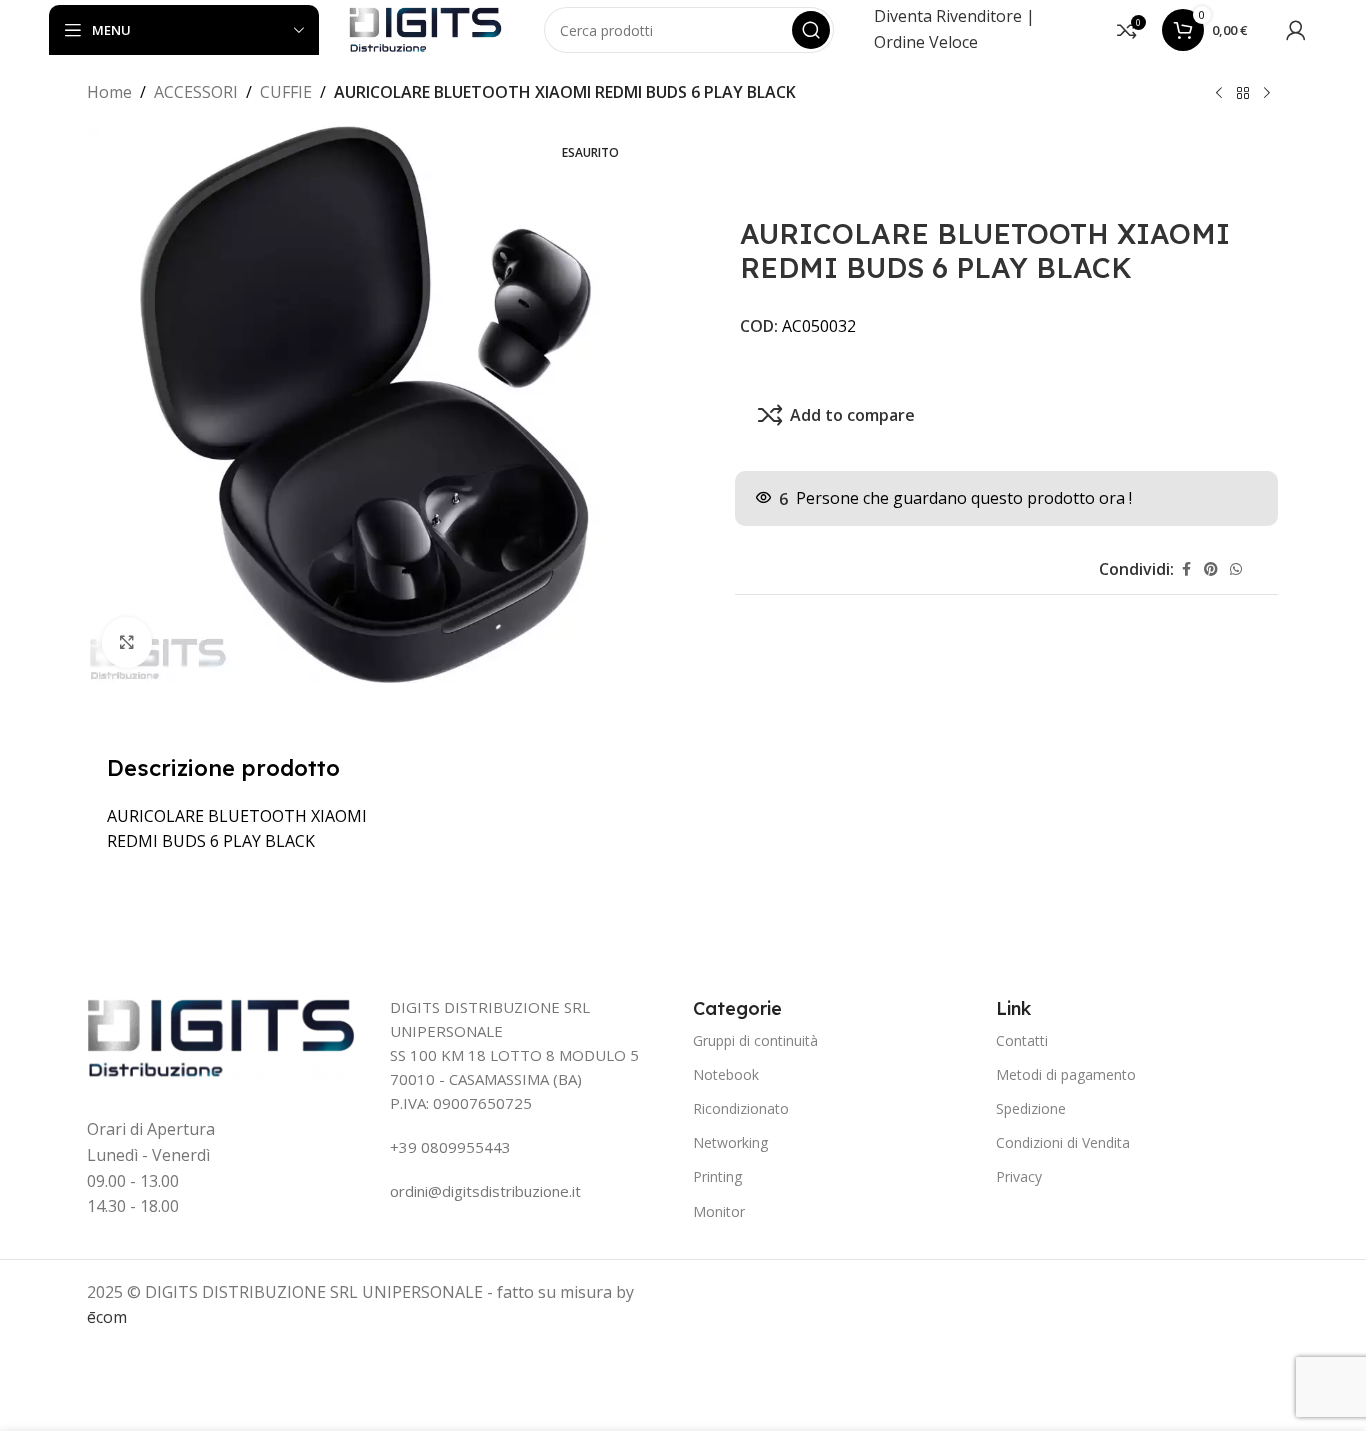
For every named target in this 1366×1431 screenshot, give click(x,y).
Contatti (1022, 1040)
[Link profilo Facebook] (1186, 569)
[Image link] (221, 1037)
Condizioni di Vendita (1063, 1142)
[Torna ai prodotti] (1243, 94)
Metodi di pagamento (1066, 1074)
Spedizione (1031, 1108)
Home (109, 92)
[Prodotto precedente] (1219, 94)
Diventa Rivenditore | (954, 16)
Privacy (1019, 1176)
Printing (717, 1176)
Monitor (719, 1211)
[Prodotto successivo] (1267, 94)
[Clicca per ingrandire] (127, 642)
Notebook (726, 1074)
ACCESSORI (196, 92)
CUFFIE (286, 92)
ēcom (107, 1317)
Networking (730, 1142)
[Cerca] (811, 30)
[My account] (1296, 30)
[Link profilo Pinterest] (1211, 569)
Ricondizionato (741, 1108)
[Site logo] (425, 28)
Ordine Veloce (926, 42)
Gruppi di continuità (755, 1040)
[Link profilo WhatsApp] (1236, 569)
